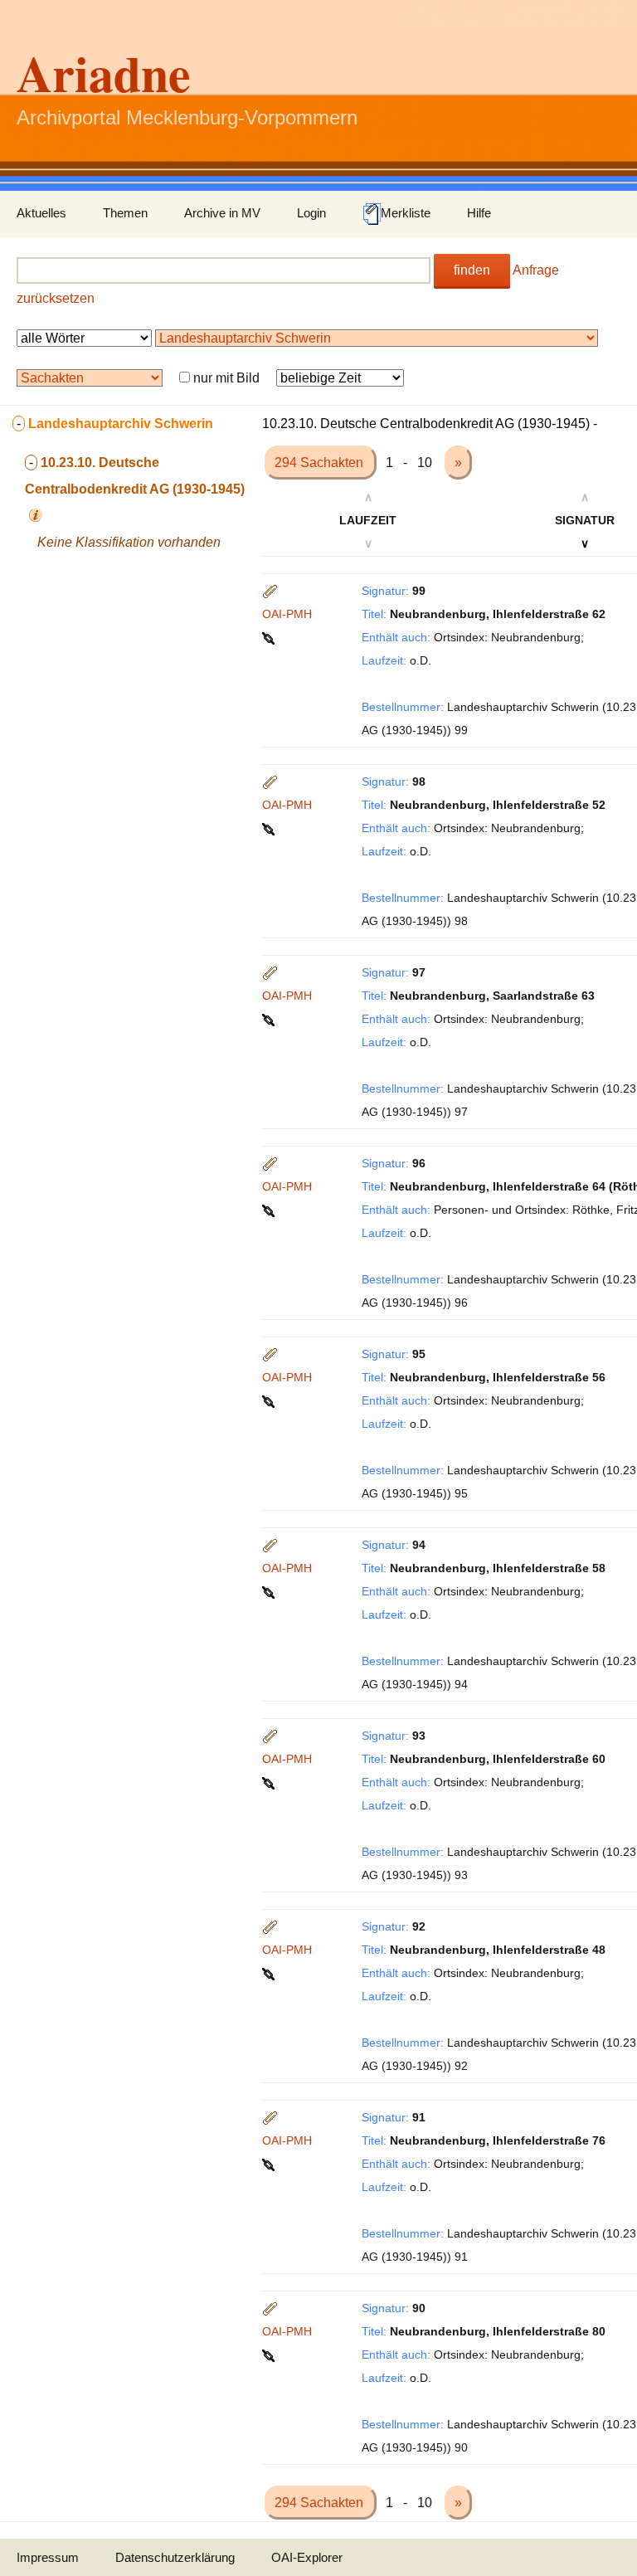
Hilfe (479, 213)
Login (311, 213)
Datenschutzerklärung (175, 2557)
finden (472, 270)
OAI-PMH (287, 614)
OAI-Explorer (307, 2557)
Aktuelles (41, 213)
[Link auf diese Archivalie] (270, 637)
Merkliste (406, 213)
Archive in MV (222, 213)
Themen (125, 213)
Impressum (48, 2557)
